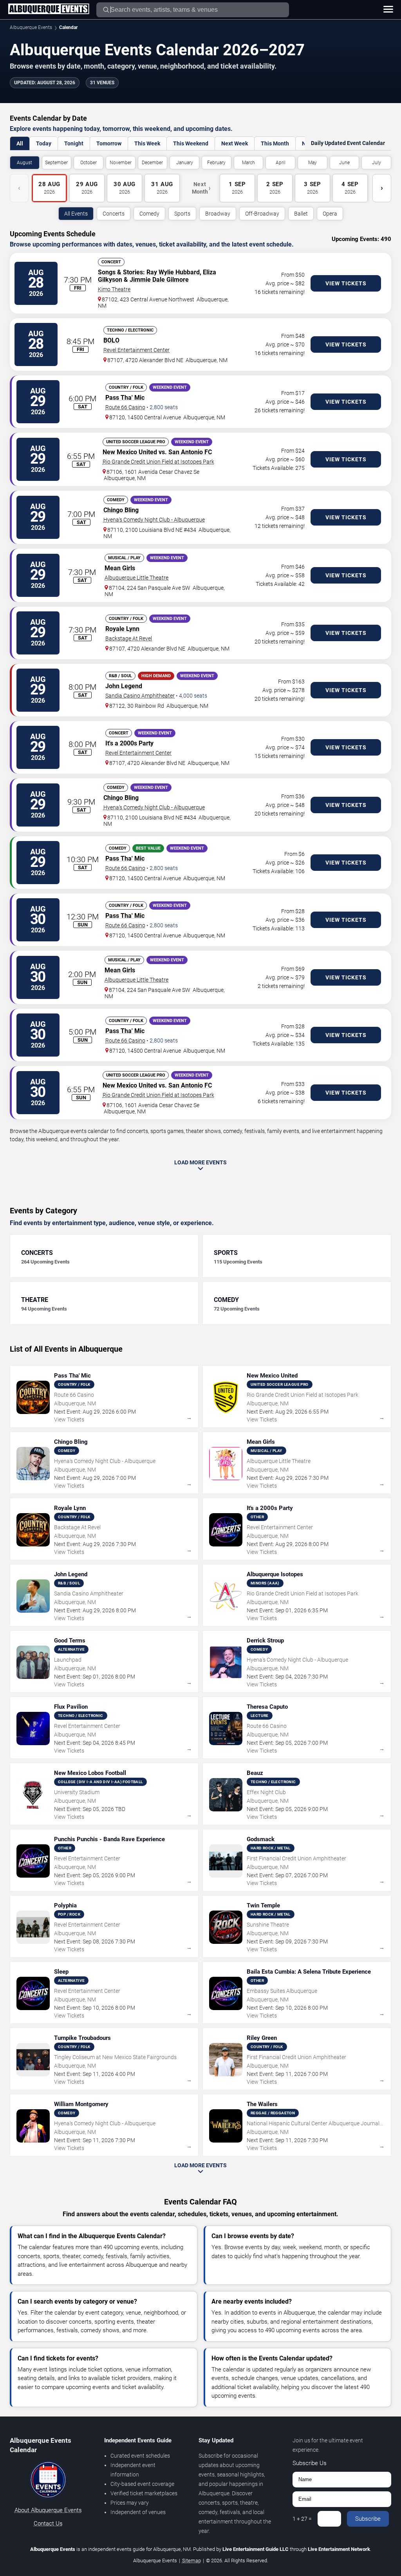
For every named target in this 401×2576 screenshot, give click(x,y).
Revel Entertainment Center (136, 350)
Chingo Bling (121, 510)
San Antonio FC (190, 452)
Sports (182, 214)
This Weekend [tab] (191, 143)
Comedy (149, 214)
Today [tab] (44, 143)
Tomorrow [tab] (109, 143)
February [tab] (216, 163)
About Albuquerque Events (48, 2510)
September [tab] (56, 163)
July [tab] (377, 163)
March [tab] (248, 163)
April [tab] (281, 163)
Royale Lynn (122, 629)
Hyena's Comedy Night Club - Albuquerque (154, 520)
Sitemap (191, 2561)
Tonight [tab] (74, 143)
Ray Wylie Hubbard (173, 272)
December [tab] (152, 163)
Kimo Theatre (114, 289)
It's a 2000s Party (129, 743)
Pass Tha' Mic (125, 398)
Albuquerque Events (31, 27)
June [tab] (344, 163)
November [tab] (121, 163)
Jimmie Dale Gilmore (159, 280)
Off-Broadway (262, 214)
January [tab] (185, 163)
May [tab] (312, 163)
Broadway (218, 214)
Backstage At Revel (129, 638)
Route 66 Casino (125, 407)
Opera (330, 214)
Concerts (114, 214)
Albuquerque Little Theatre (136, 578)
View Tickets (346, 283)
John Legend (124, 686)
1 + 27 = (302, 2519)
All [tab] (20, 143)
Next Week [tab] (235, 143)
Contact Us (48, 2523)
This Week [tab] (147, 143)
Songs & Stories (120, 272)
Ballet (301, 214)
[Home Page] (49, 9)
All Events (76, 214)
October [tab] (89, 163)
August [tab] (24, 163)
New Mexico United (130, 452)
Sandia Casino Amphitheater (140, 696)
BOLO (111, 340)
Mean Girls (120, 568)
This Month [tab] (275, 143)
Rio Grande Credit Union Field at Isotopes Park (158, 462)
